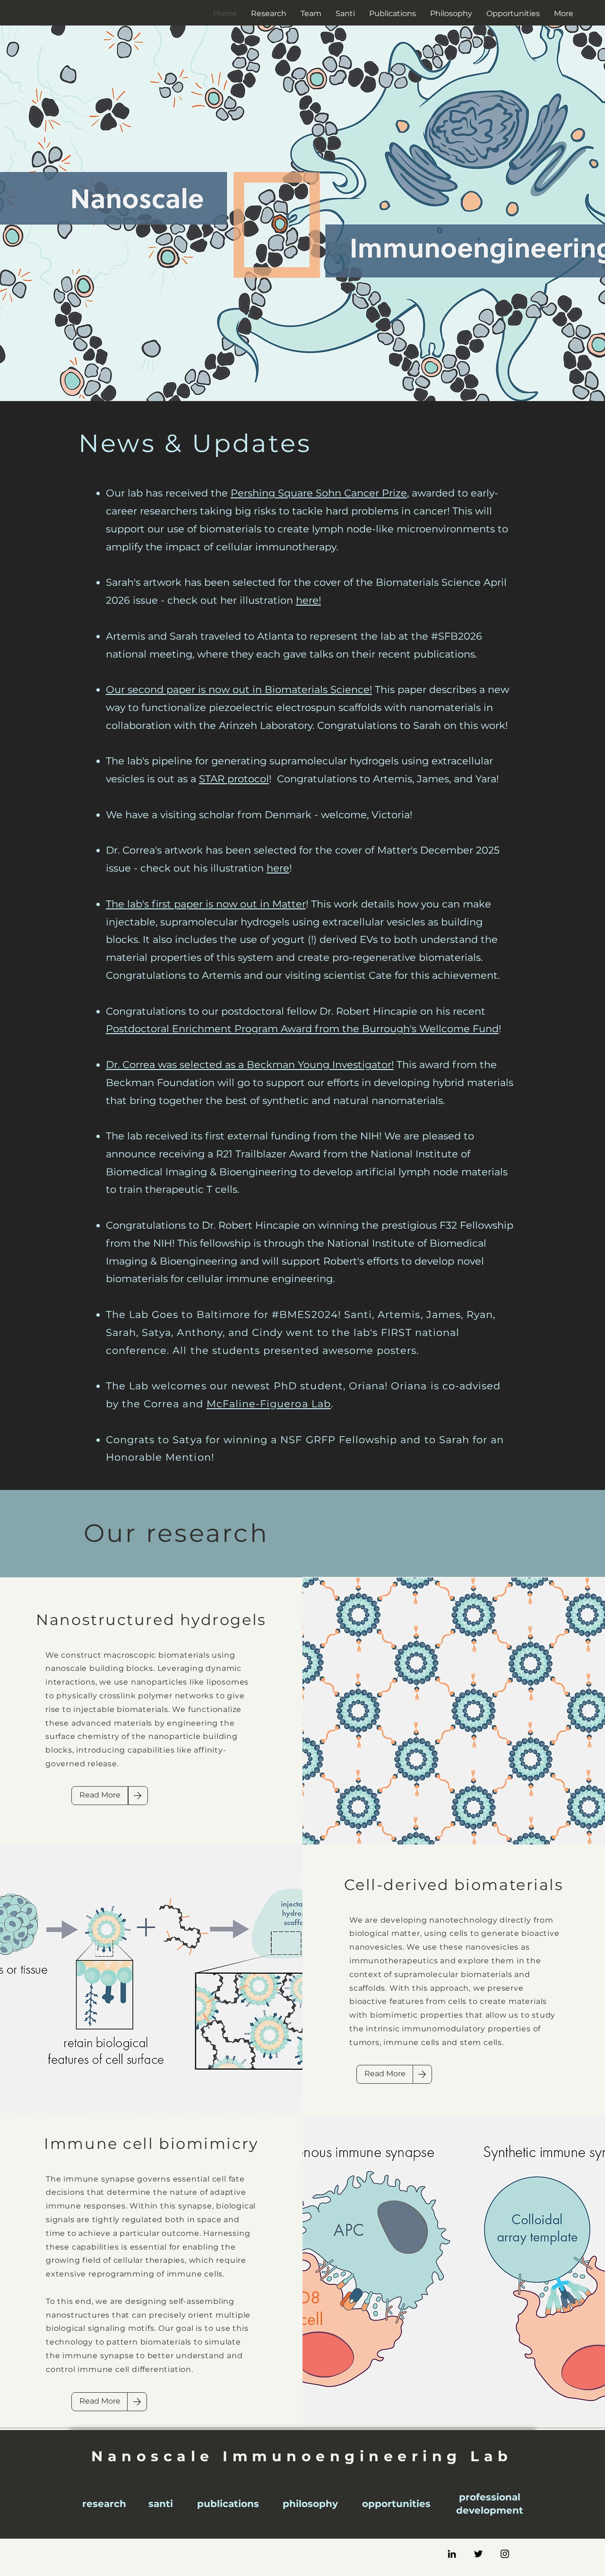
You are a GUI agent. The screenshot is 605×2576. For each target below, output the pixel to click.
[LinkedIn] (452, 2554)
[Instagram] (505, 2554)
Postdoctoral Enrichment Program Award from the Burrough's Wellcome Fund (302, 1029)
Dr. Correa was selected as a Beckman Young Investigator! (250, 1065)
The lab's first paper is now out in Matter (206, 904)
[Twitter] (478, 2554)
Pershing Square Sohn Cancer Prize (319, 493)
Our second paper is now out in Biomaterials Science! (239, 689)
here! (308, 600)
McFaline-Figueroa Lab (269, 1404)
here (278, 868)
